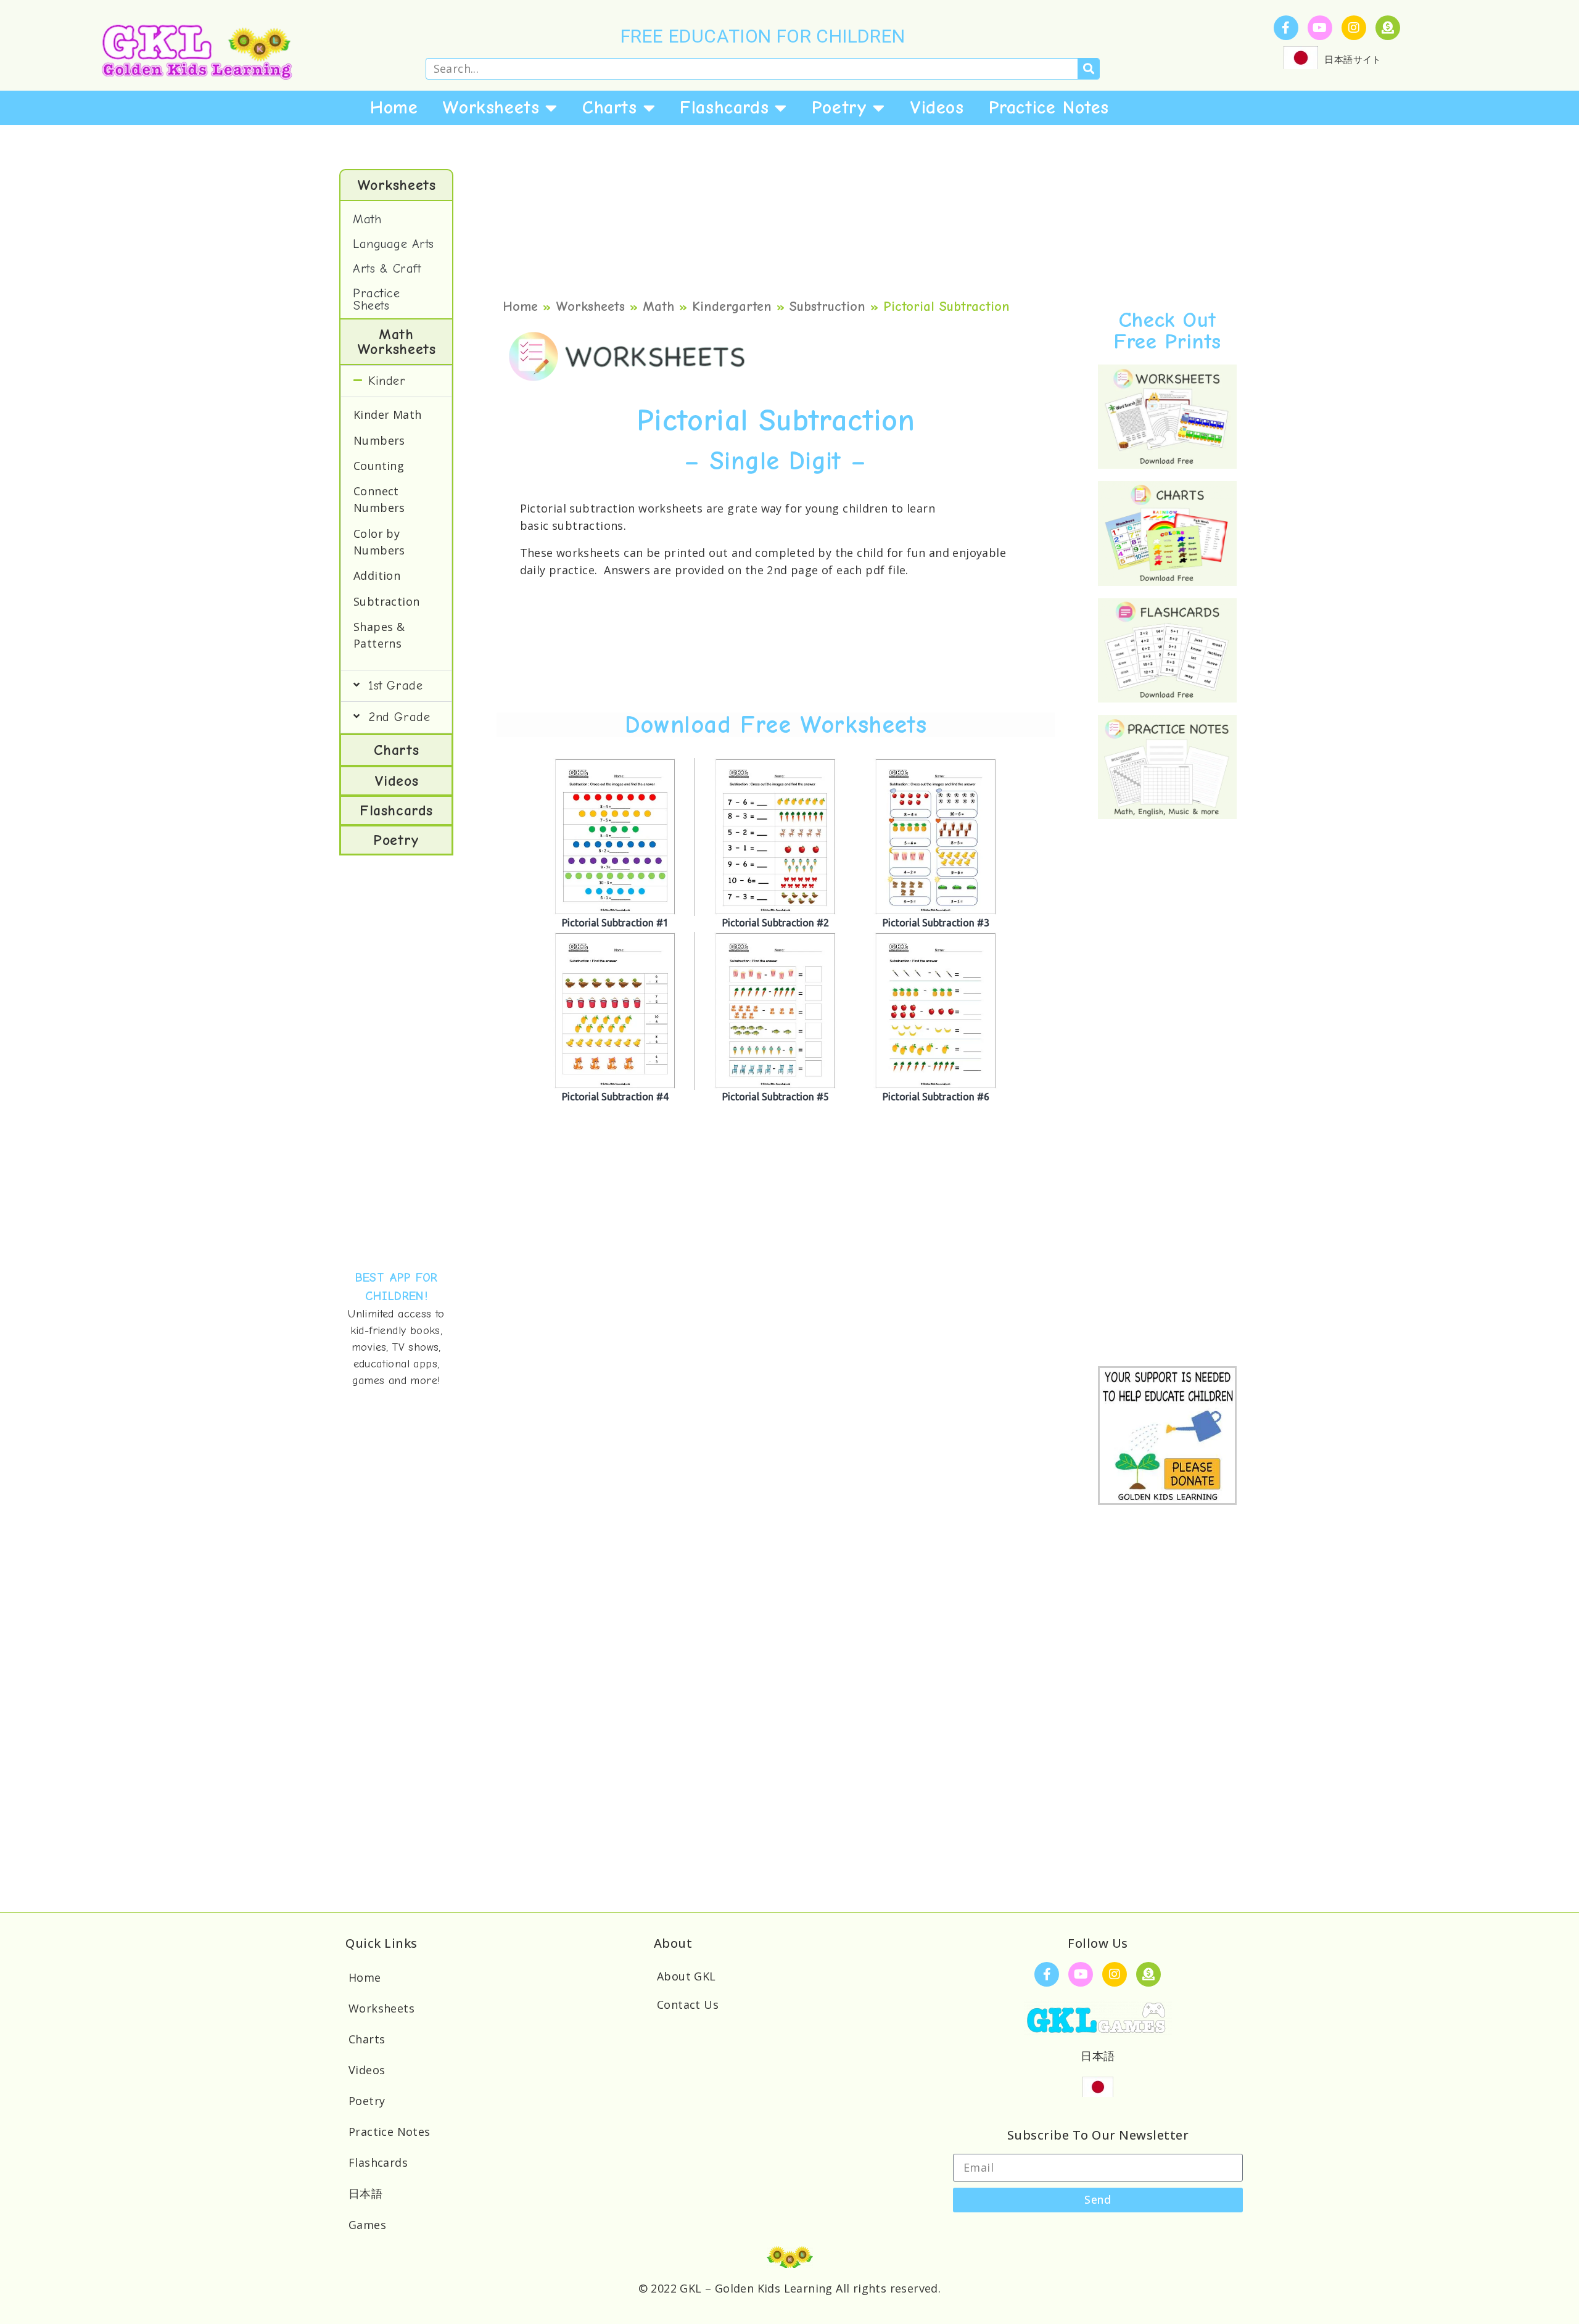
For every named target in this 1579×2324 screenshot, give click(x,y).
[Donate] (1388, 28)
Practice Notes (1049, 108)
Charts (610, 108)
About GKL (686, 1976)
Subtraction (386, 601)
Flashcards (724, 108)
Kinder (387, 381)
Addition (377, 575)
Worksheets (491, 108)
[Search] (1088, 69)
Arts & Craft (387, 269)
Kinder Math (387, 414)
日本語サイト (1353, 59)
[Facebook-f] (1286, 28)
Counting (379, 466)
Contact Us (688, 2005)
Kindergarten (732, 307)
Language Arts (394, 244)
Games (367, 2225)
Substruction (827, 307)
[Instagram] (1354, 28)
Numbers (379, 440)
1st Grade (395, 686)
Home (394, 108)
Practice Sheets (376, 299)
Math (367, 219)
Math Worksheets (397, 342)
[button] (396, 381)
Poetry (839, 108)
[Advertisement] (396, 1059)
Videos (937, 108)
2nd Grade (399, 717)
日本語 (365, 2193)
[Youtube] (1320, 28)
